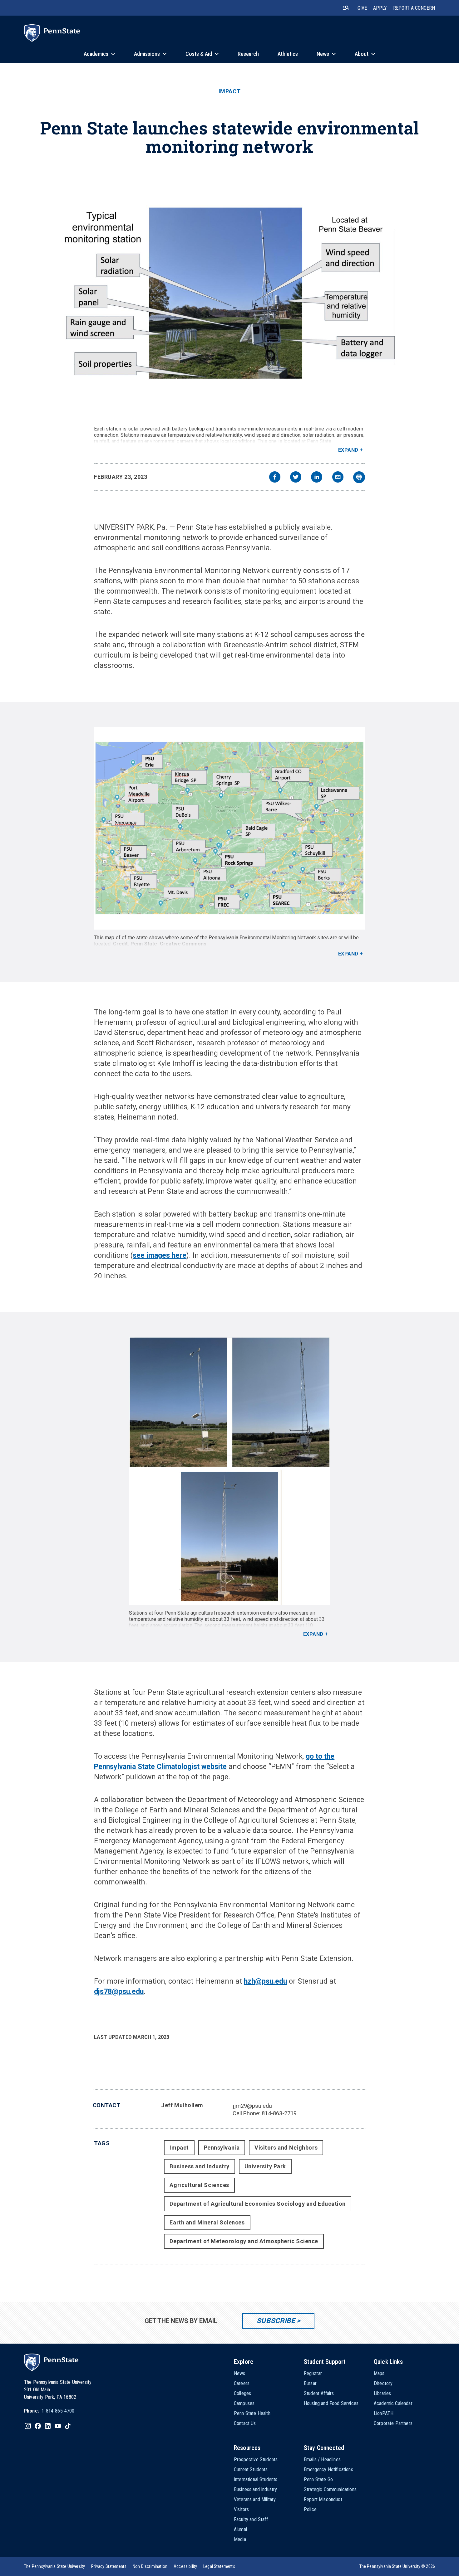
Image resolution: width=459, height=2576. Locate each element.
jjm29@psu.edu (252, 2106)
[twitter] (296, 478)
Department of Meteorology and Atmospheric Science (244, 2241)
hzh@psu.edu (265, 1981)
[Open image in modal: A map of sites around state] (230, 828)
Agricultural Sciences (199, 2185)
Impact (230, 91)
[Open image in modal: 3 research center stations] (229, 1471)
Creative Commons (183, 944)
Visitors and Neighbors (286, 2148)
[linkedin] (317, 478)
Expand (348, 450)
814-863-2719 (279, 2113)
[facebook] (275, 478)
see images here (160, 1255)
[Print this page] (359, 477)
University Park (265, 2166)
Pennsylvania (222, 2148)
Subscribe (276, 2321)
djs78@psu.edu (119, 1992)
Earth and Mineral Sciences (207, 2222)
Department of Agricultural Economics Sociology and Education (257, 2204)
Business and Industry (199, 2166)
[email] (338, 478)
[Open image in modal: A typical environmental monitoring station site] (230, 293)
